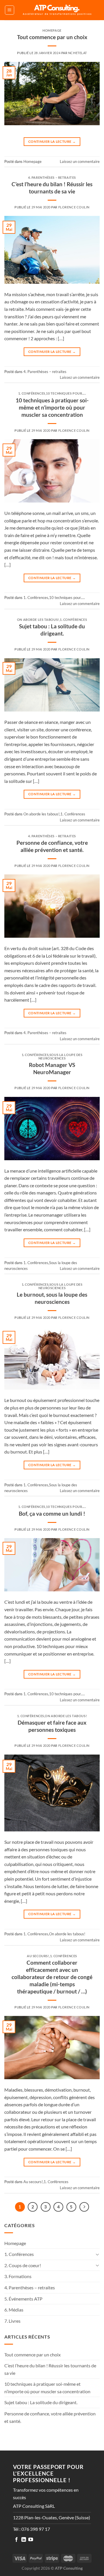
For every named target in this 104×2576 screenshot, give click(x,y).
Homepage (52, 30)
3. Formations (18, 2276)
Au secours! (38, 1956)
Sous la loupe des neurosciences (61, 1056)
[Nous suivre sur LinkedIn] (24, 2540)
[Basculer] (97, 2254)
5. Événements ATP (23, 2299)
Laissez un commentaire (80, 161)
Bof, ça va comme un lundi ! (52, 1514)
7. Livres (12, 2321)
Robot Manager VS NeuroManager (52, 1068)
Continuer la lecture (52, 141)
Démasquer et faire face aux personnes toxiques (52, 1726)
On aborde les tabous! (38, 620)
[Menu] (10, 10)
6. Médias (14, 2310)
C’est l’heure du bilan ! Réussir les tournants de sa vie (52, 188)
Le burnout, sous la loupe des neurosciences (52, 1298)
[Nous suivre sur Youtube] (31, 2540)
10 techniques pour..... (66, 393)
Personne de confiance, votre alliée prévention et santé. (52, 846)
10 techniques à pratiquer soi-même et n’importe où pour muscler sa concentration (52, 407)
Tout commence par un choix (52, 37)
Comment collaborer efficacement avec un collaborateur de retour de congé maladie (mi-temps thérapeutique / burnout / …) (52, 1977)
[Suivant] (84, 2207)
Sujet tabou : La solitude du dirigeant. (52, 630)
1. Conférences (32, 393)
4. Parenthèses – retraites (52, 177)
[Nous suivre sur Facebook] (16, 2540)
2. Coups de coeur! (23, 2265)
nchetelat (78, 53)
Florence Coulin (74, 207)
